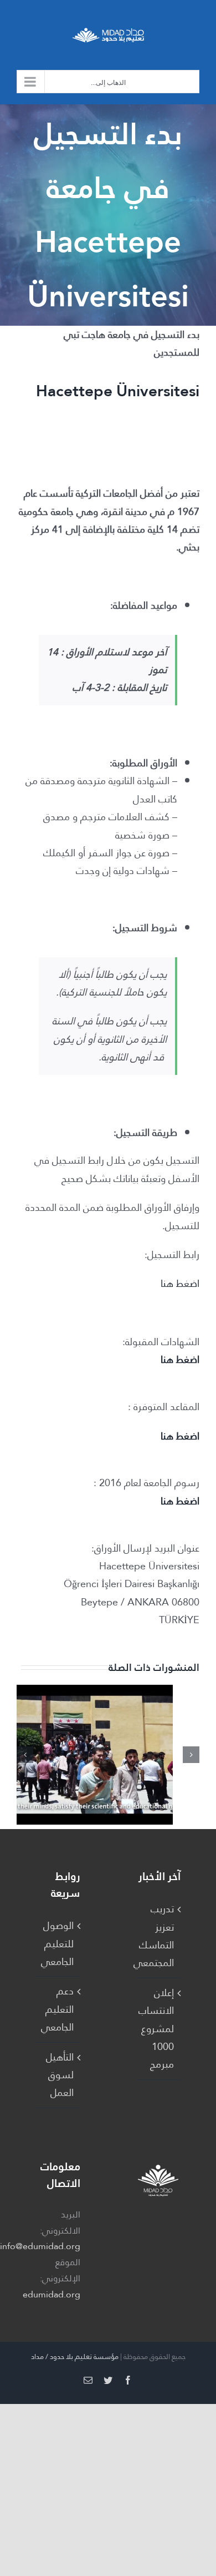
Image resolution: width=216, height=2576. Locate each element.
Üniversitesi (158, 391)
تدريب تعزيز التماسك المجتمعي (158, 1936)
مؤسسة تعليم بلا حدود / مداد (75, 2357)
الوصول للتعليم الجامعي (57, 1944)
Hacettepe (76, 391)
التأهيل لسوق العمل (60, 2075)
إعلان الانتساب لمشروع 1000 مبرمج (158, 2029)
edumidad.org (52, 2294)
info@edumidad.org (40, 2246)
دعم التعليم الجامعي (57, 2009)
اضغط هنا (180, 1283)
